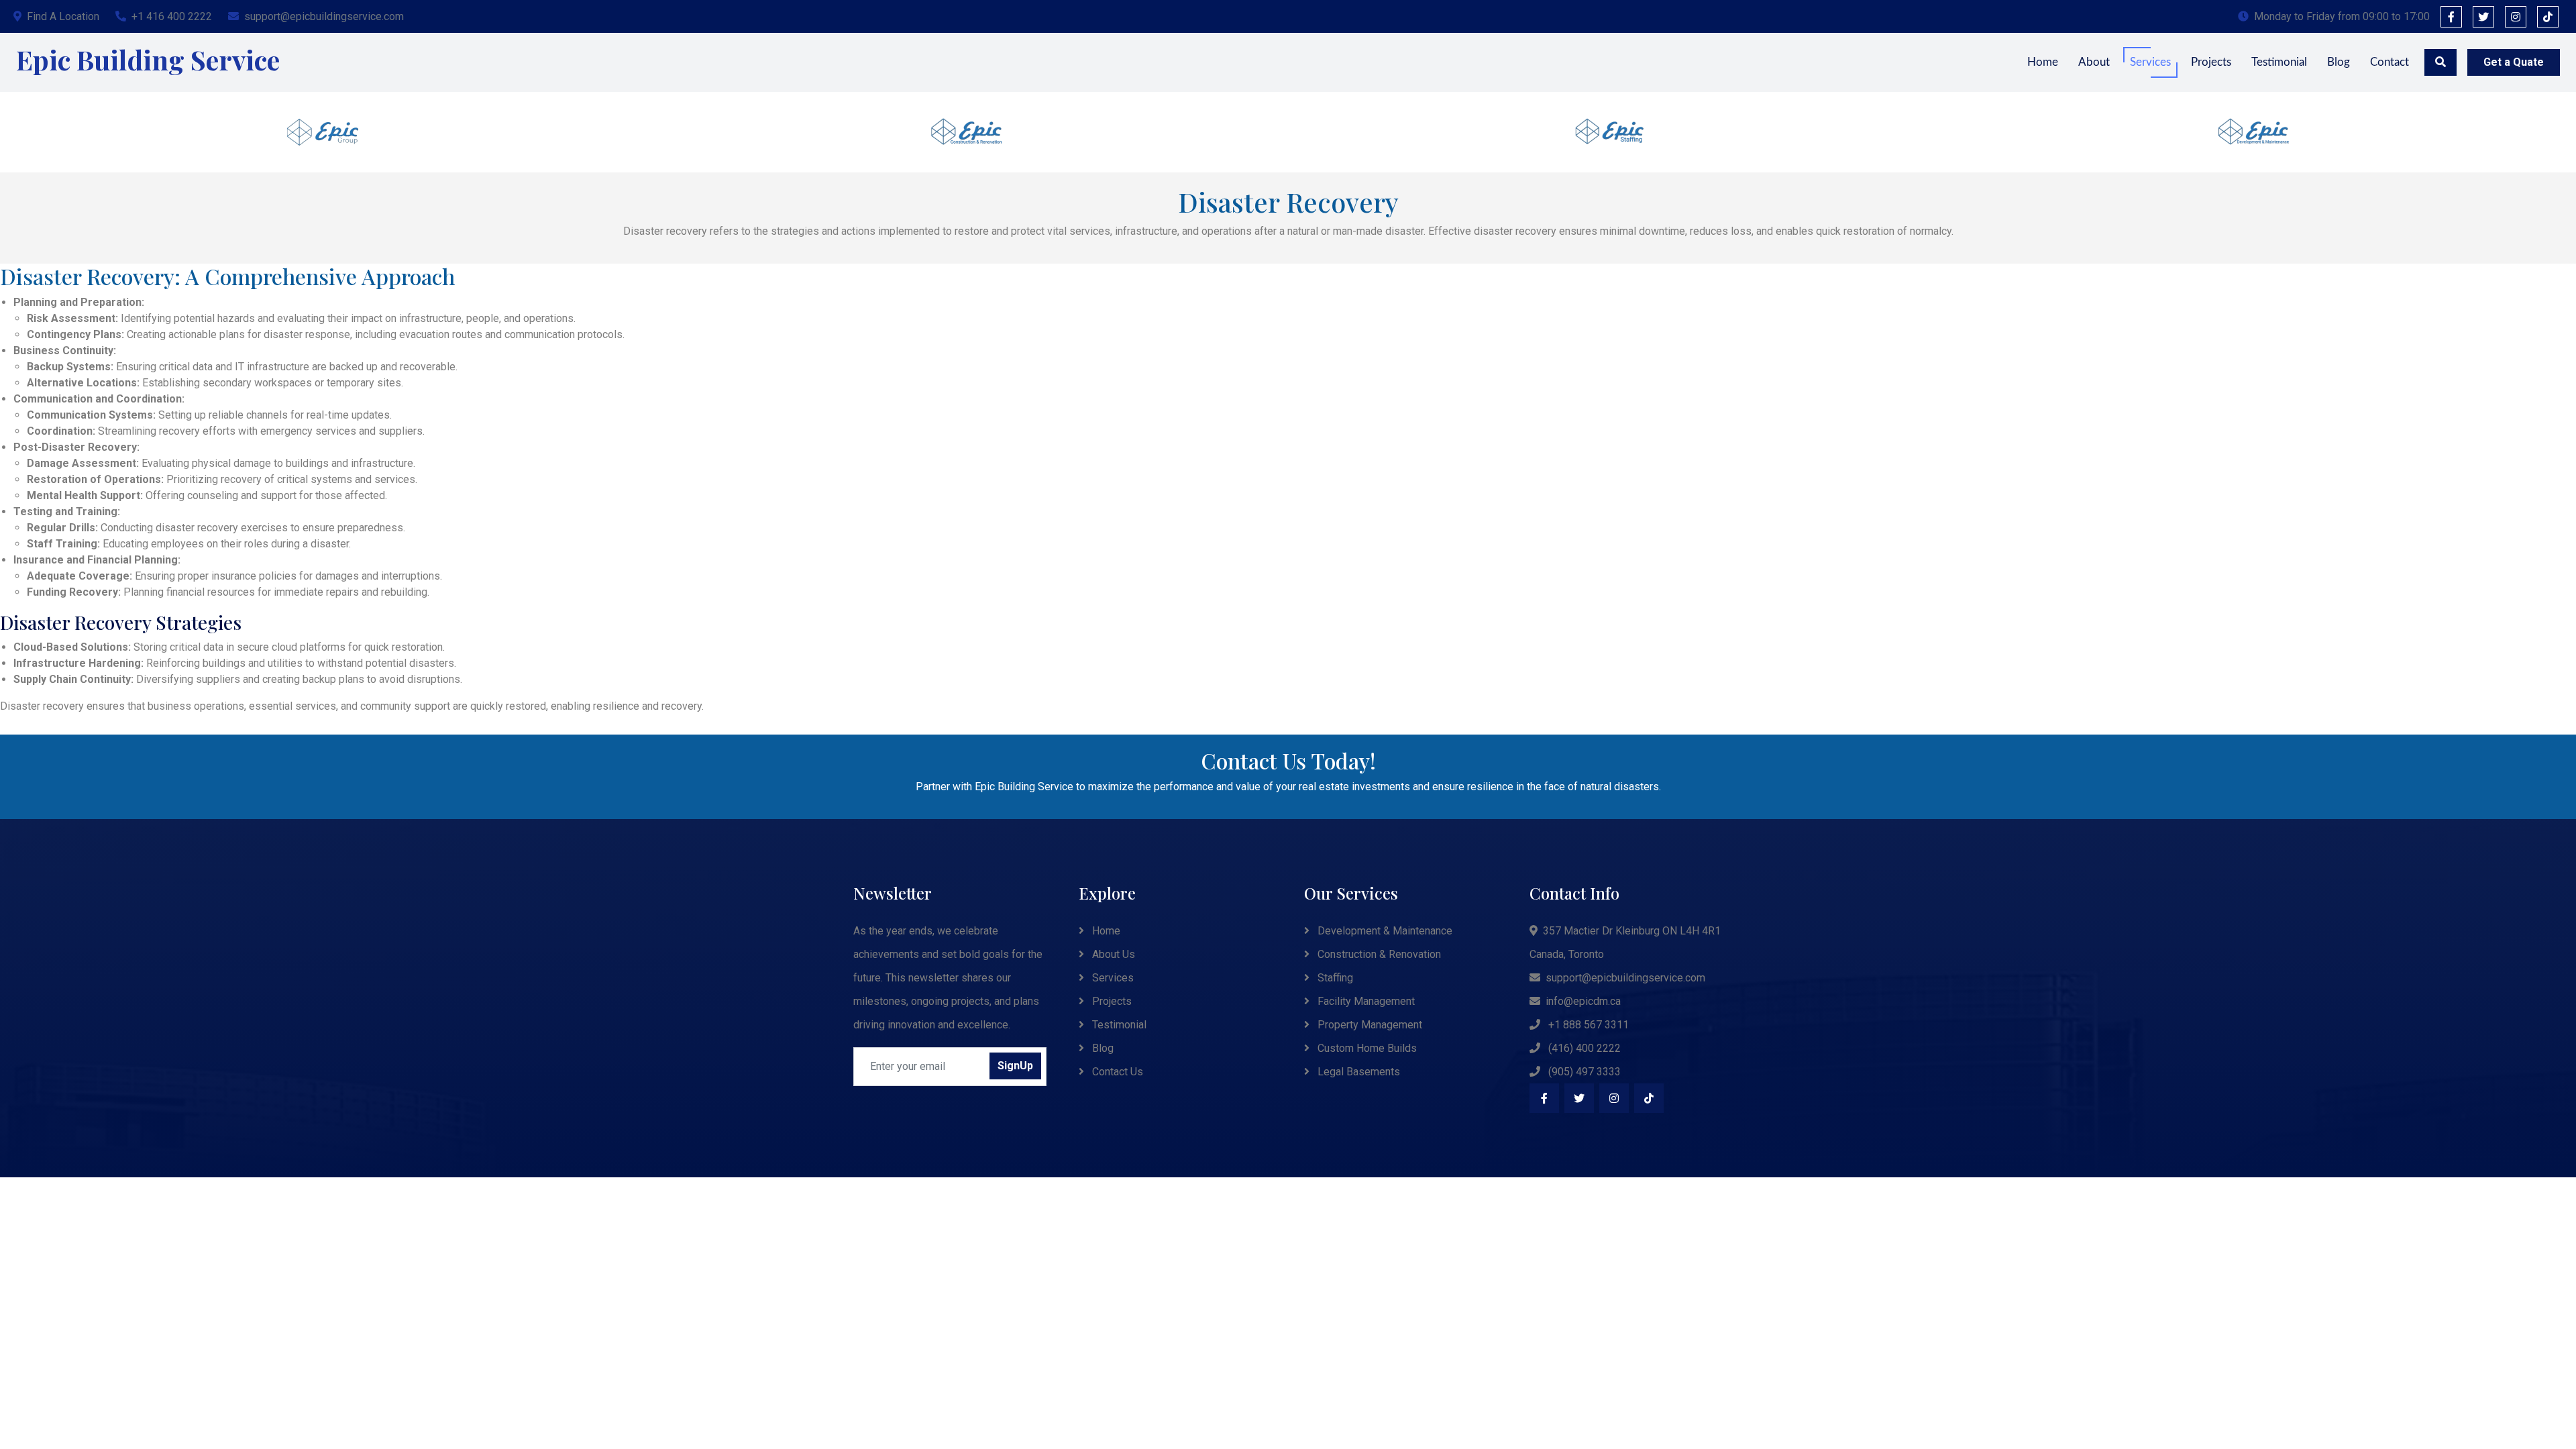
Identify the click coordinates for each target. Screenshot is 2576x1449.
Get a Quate (2514, 62)
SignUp (1015, 1066)
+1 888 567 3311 (1587, 1025)
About (2094, 62)
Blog (2339, 62)
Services (2150, 62)
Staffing (1334, 978)
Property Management (1368, 1025)
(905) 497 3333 (1583, 1072)
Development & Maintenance (1384, 931)
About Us (1112, 954)
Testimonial (2279, 62)
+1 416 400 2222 (172, 16)
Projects (2211, 62)
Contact (2390, 62)
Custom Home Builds (1366, 1048)
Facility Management (1365, 1001)
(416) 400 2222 (1583, 1048)
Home (2043, 62)
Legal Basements (1357, 1072)
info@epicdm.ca (1583, 1001)
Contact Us (1116, 1072)
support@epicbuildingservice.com (324, 16)
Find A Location (63, 16)
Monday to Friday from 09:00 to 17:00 (2342, 16)
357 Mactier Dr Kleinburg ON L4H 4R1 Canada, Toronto (1625, 943)
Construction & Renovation (1378, 954)
